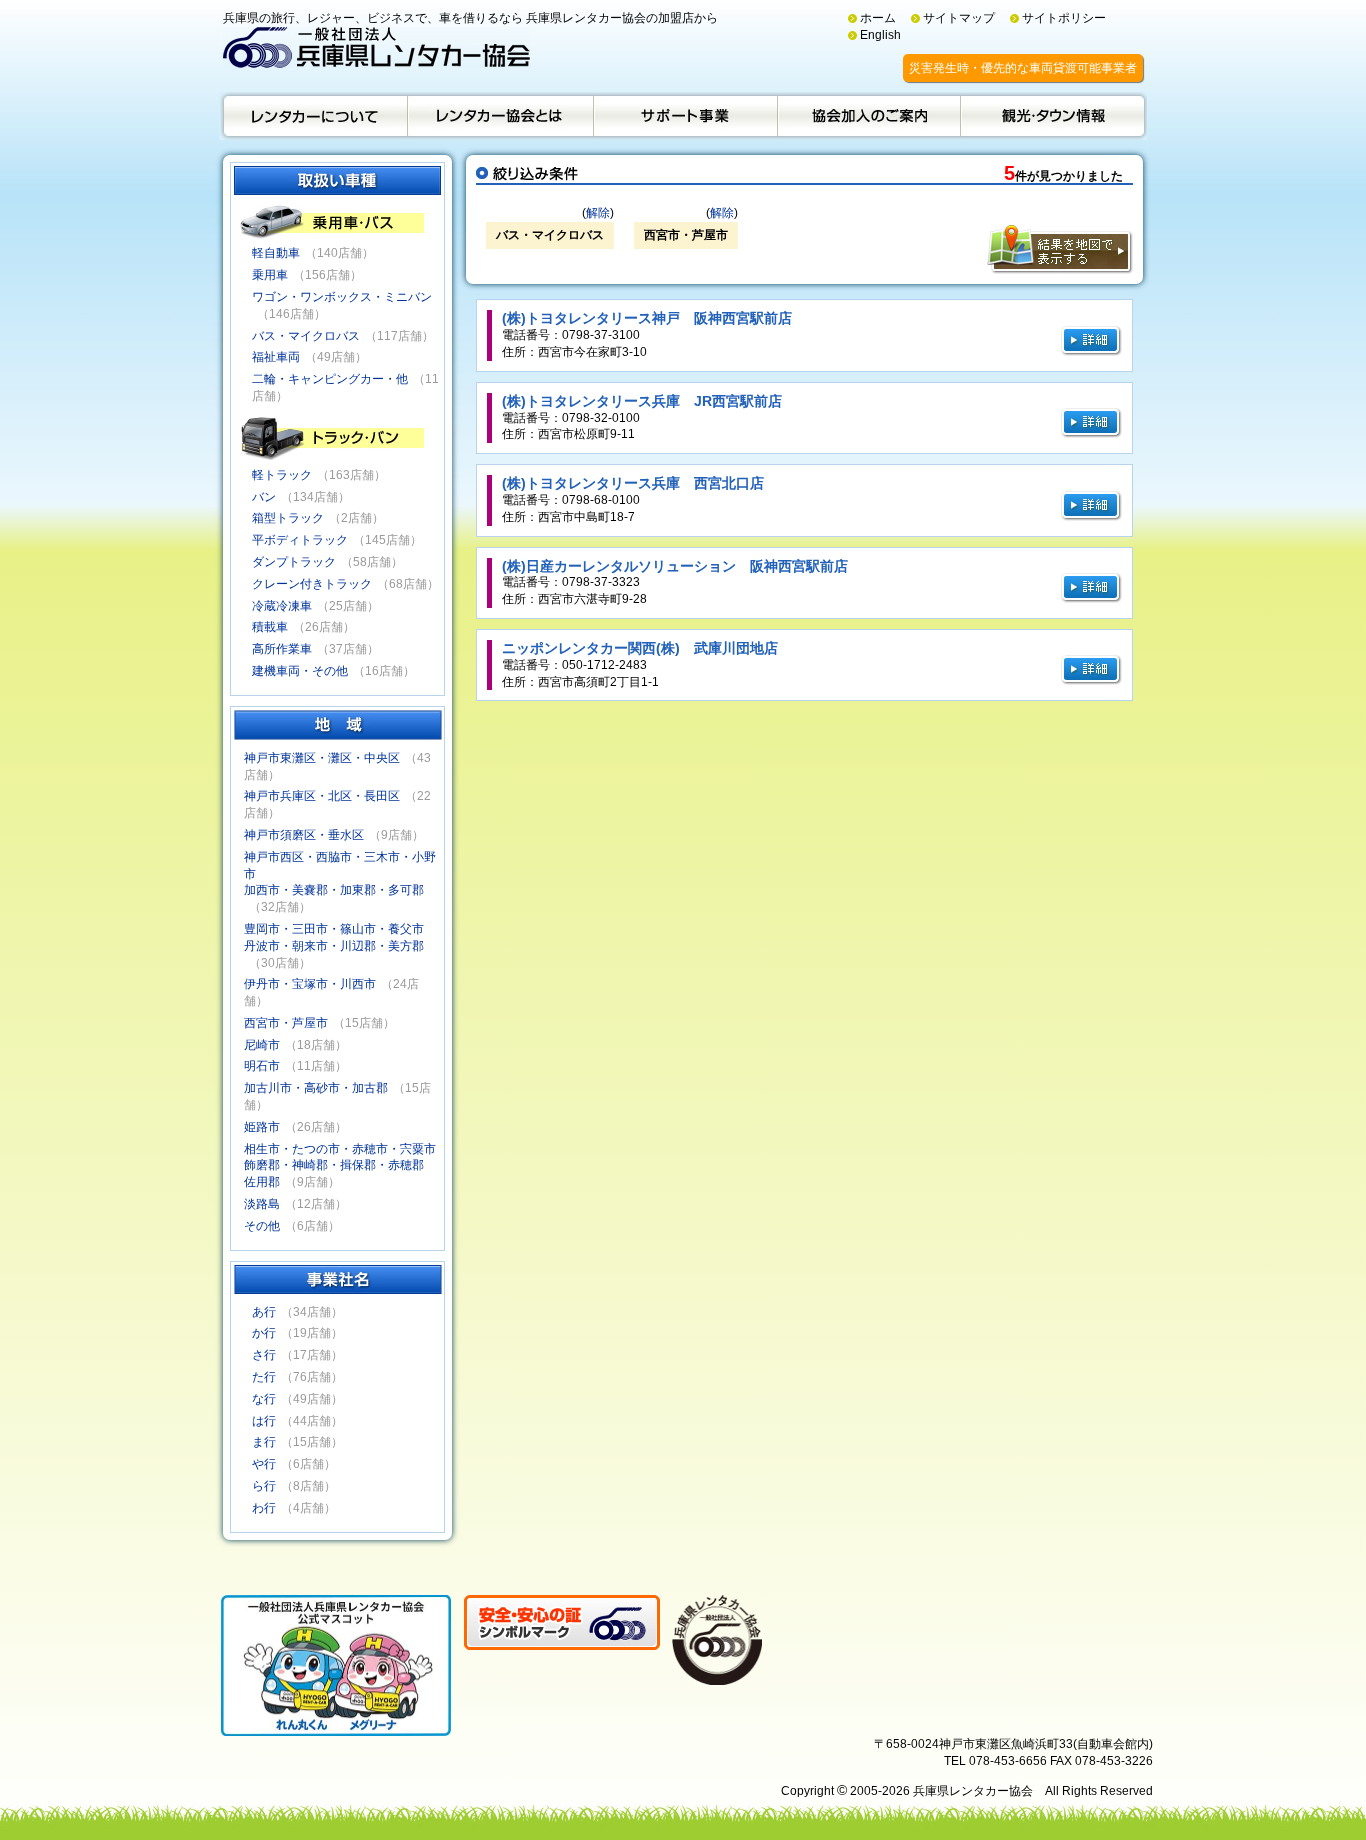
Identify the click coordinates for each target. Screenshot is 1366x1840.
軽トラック (282, 475)
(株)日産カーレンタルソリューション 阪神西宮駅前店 (675, 566)
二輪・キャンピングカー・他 (330, 379)
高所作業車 (282, 649)
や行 (264, 1464)
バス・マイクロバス (306, 336)
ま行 (264, 1442)
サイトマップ (959, 18)
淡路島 (262, 1204)
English (880, 35)
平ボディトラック (300, 540)
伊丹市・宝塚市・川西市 (310, 984)
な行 (264, 1399)
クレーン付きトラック (312, 584)
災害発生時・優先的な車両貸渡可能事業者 (1023, 68)
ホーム (878, 18)
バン (264, 497)
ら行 (264, 1486)
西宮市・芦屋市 (286, 1023)
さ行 (264, 1355)
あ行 (264, 1312)
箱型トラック (288, 518)
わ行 (264, 1508)
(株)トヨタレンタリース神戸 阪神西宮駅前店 (647, 318)
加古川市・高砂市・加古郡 (316, 1088)
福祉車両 (276, 357)
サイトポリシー (1064, 18)
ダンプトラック (294, 562)
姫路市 (262, 1127)
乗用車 (270, 275)
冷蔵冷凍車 (282, 606)
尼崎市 (262, 1045)
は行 (264, 1421)
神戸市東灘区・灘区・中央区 (322, 758)
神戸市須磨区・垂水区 (304, 835)
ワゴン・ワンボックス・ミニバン (342, 297)
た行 (264, 1377)
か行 (264, 1333)
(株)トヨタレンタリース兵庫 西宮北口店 (633, 483)
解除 (598, 213)
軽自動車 (276, 253)
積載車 (270, 627)
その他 (262, 1226)
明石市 (262, 1066)
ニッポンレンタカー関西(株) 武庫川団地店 (640, 648)
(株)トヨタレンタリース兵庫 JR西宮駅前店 (642, 401)
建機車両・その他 (300, 671)
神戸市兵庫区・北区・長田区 (322, 796)
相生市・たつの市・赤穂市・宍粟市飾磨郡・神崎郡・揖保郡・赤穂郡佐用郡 (340, 1166)
